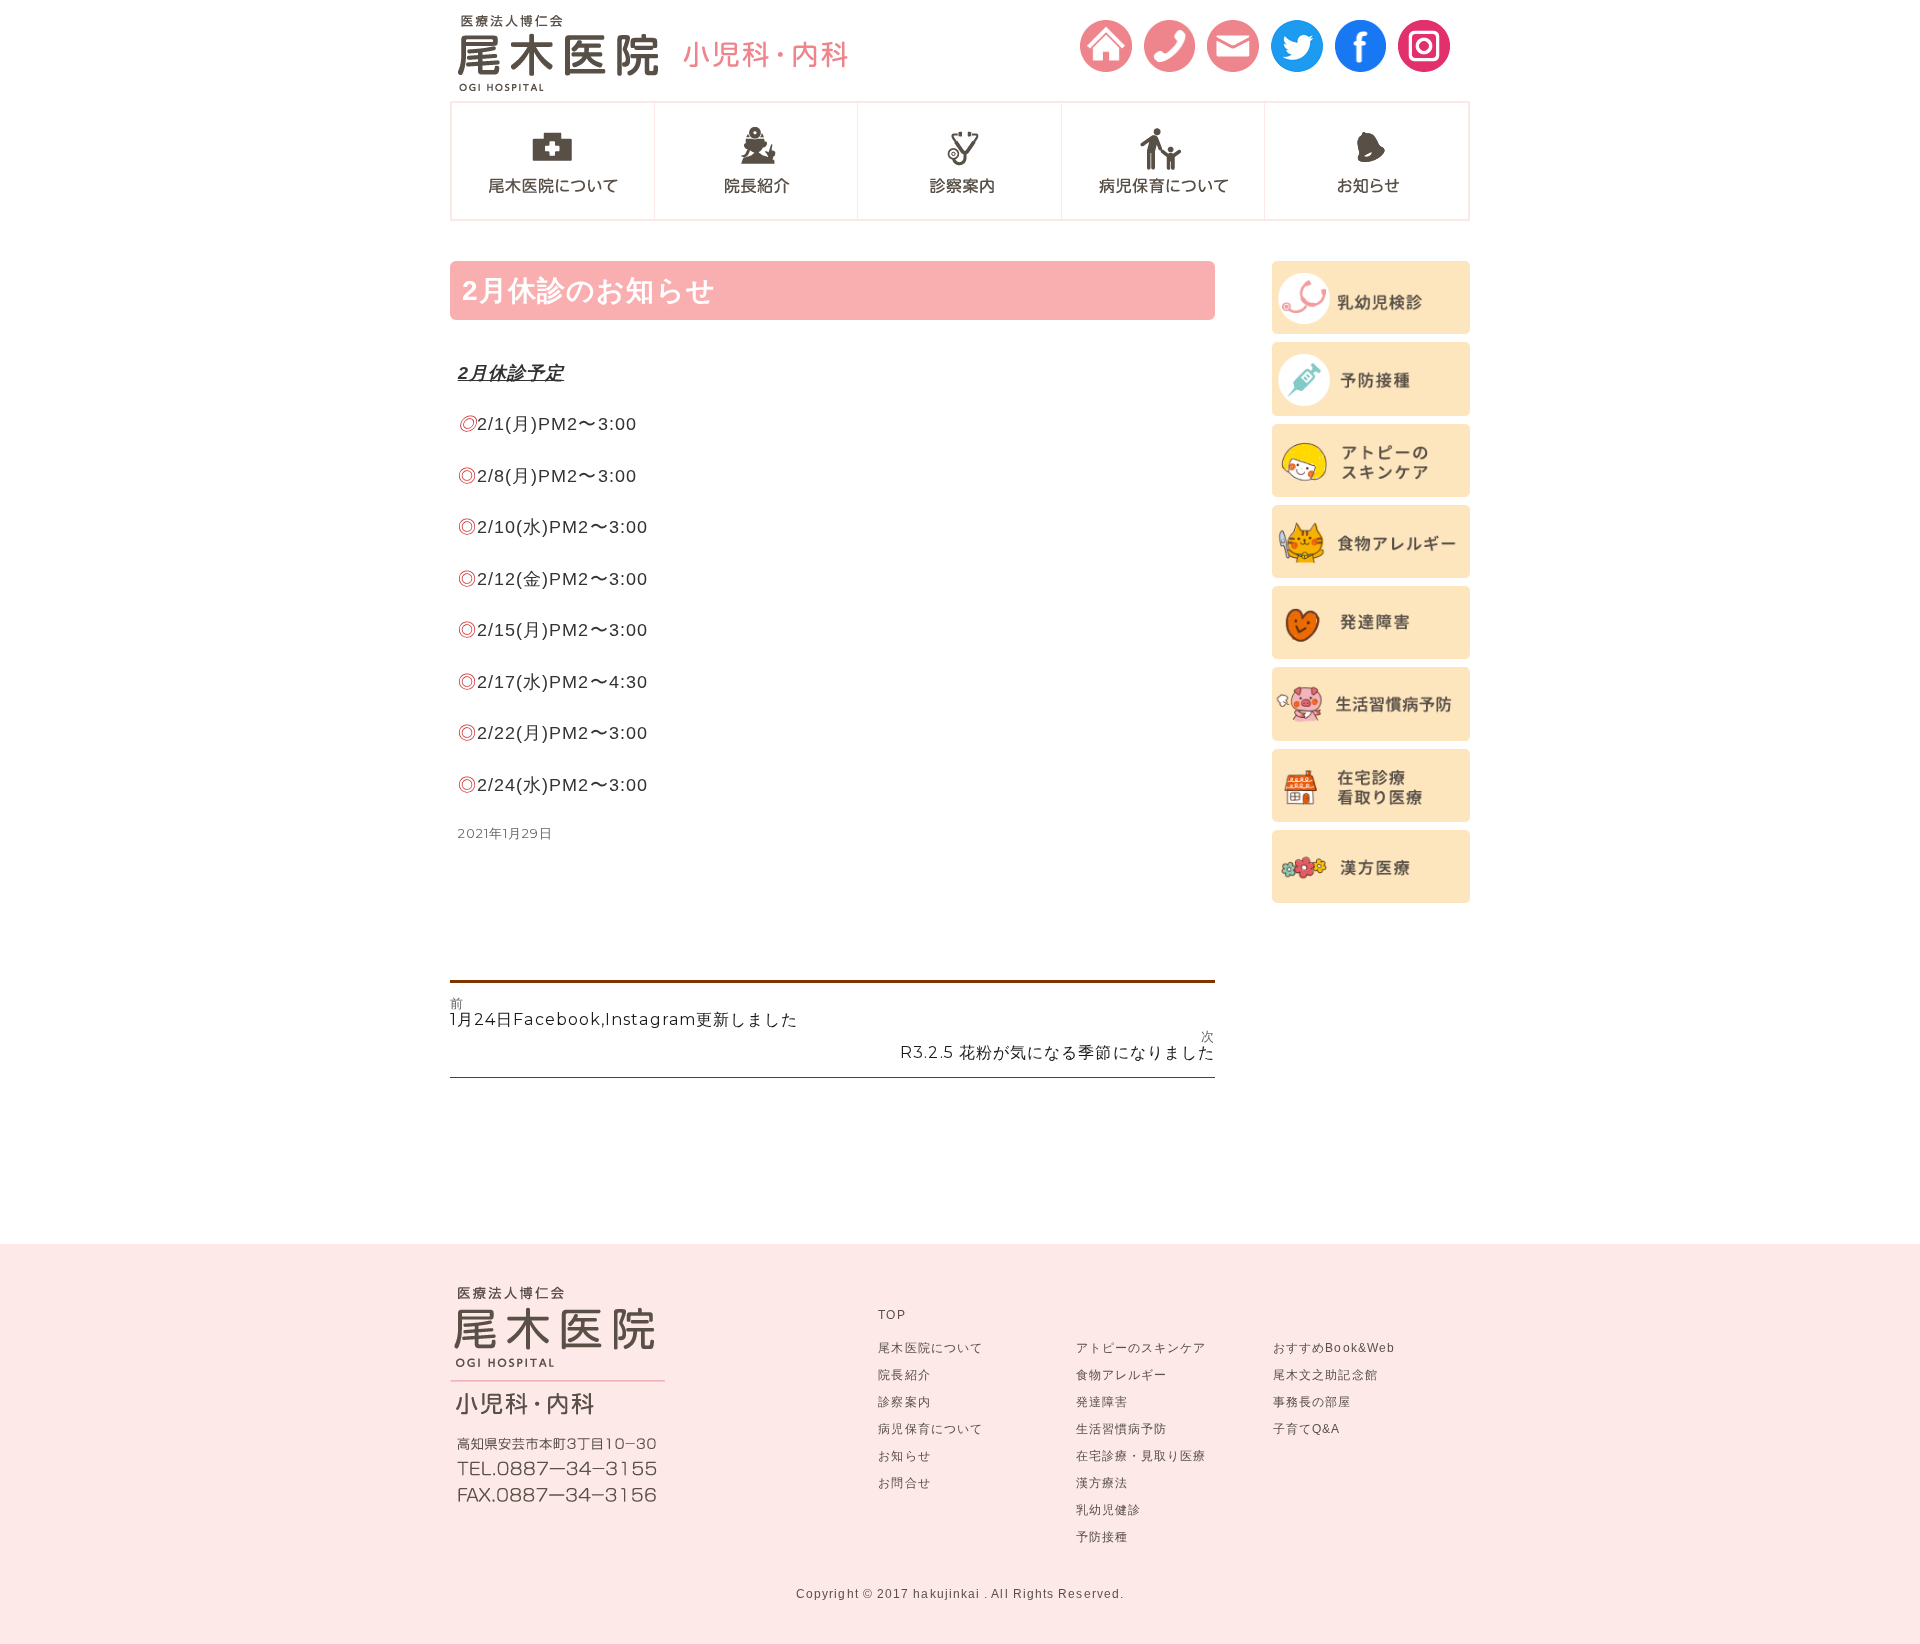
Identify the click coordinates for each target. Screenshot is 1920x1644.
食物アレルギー (1122, 1374)
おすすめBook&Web (1334, 1347)
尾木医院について (930, 1347)
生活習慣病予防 (1122, 1428)
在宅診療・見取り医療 (1141, 1455)
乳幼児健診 (1108, 1509)
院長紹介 (904, 1374)
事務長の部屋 (1312, 1401)
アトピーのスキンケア (1141, 1347)
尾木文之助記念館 (1325, 1374)
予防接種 (1102, 1536)
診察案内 (904, 1401)
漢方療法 (1102, 1482)
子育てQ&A (1306, 1428)
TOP (891, 1314)
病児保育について (930, 1428)
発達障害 (1102, 1401)
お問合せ (904, 1482)
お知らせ (904, 1455)
